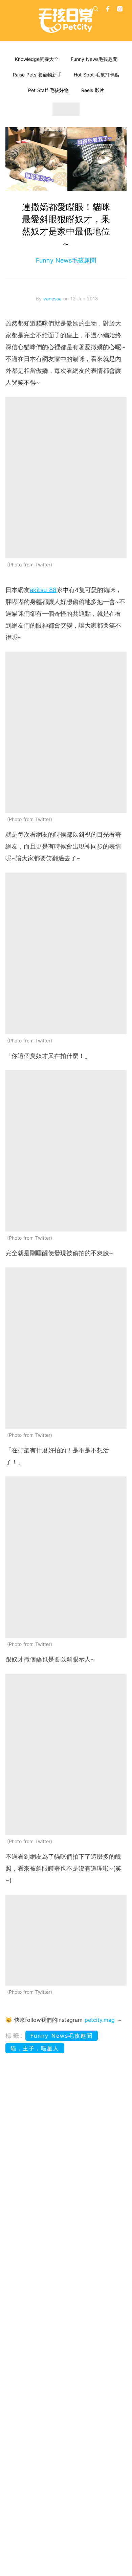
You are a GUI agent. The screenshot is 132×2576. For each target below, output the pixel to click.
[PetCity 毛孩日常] (66, 21)
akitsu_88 (43, 590)
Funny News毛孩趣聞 (94, 59)
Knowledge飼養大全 (37, 59)
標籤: (14, 2036)
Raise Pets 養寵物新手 (37, 75)
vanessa (53, 299)
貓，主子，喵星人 (35, 2048)
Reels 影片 (93, 90)
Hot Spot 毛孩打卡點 (96, 75)
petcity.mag (100, 2020)
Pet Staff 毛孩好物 (48, 90)
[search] (96, 9)
